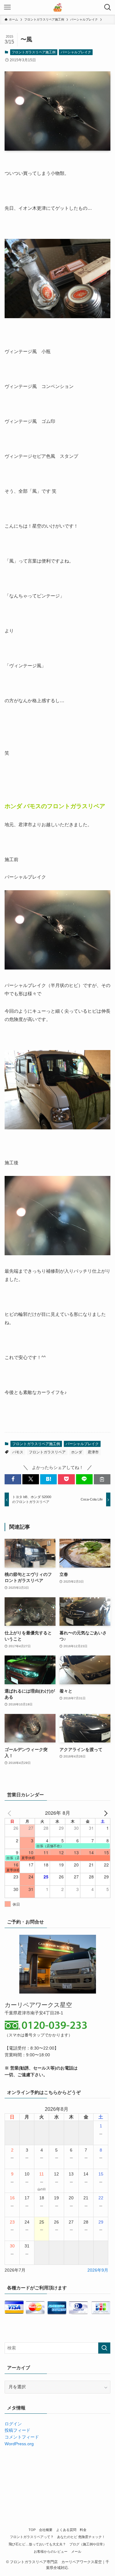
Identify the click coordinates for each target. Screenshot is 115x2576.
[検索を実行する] (104, 2348)
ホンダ (77, 1452)
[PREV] (10, 1813)
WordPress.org (19, 2444)
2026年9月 (98, 2270)
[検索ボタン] (108, 7)
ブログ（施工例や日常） (88, 2544)
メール (76, 2552)
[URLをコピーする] (102, 1479)
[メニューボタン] (7, 7)
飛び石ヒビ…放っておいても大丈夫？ (37, 2544)
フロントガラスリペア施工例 (34, 52)
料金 (83, 2530)
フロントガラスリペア (47, 1452)
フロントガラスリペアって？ (32, 2537)
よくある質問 (66, 2530)
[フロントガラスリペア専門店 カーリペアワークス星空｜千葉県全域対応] (57, 7)
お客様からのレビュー (51, 2552)
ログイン (13, 2424)
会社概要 (46, 2530)
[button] (13, 1479)
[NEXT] (105, 1813)
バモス (18, 1452)
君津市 (93, 1452)
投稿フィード (17, 2430)
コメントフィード (22, 2437)
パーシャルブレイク (76, 52)
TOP (32, 2530)
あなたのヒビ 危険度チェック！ (81, 2537)
